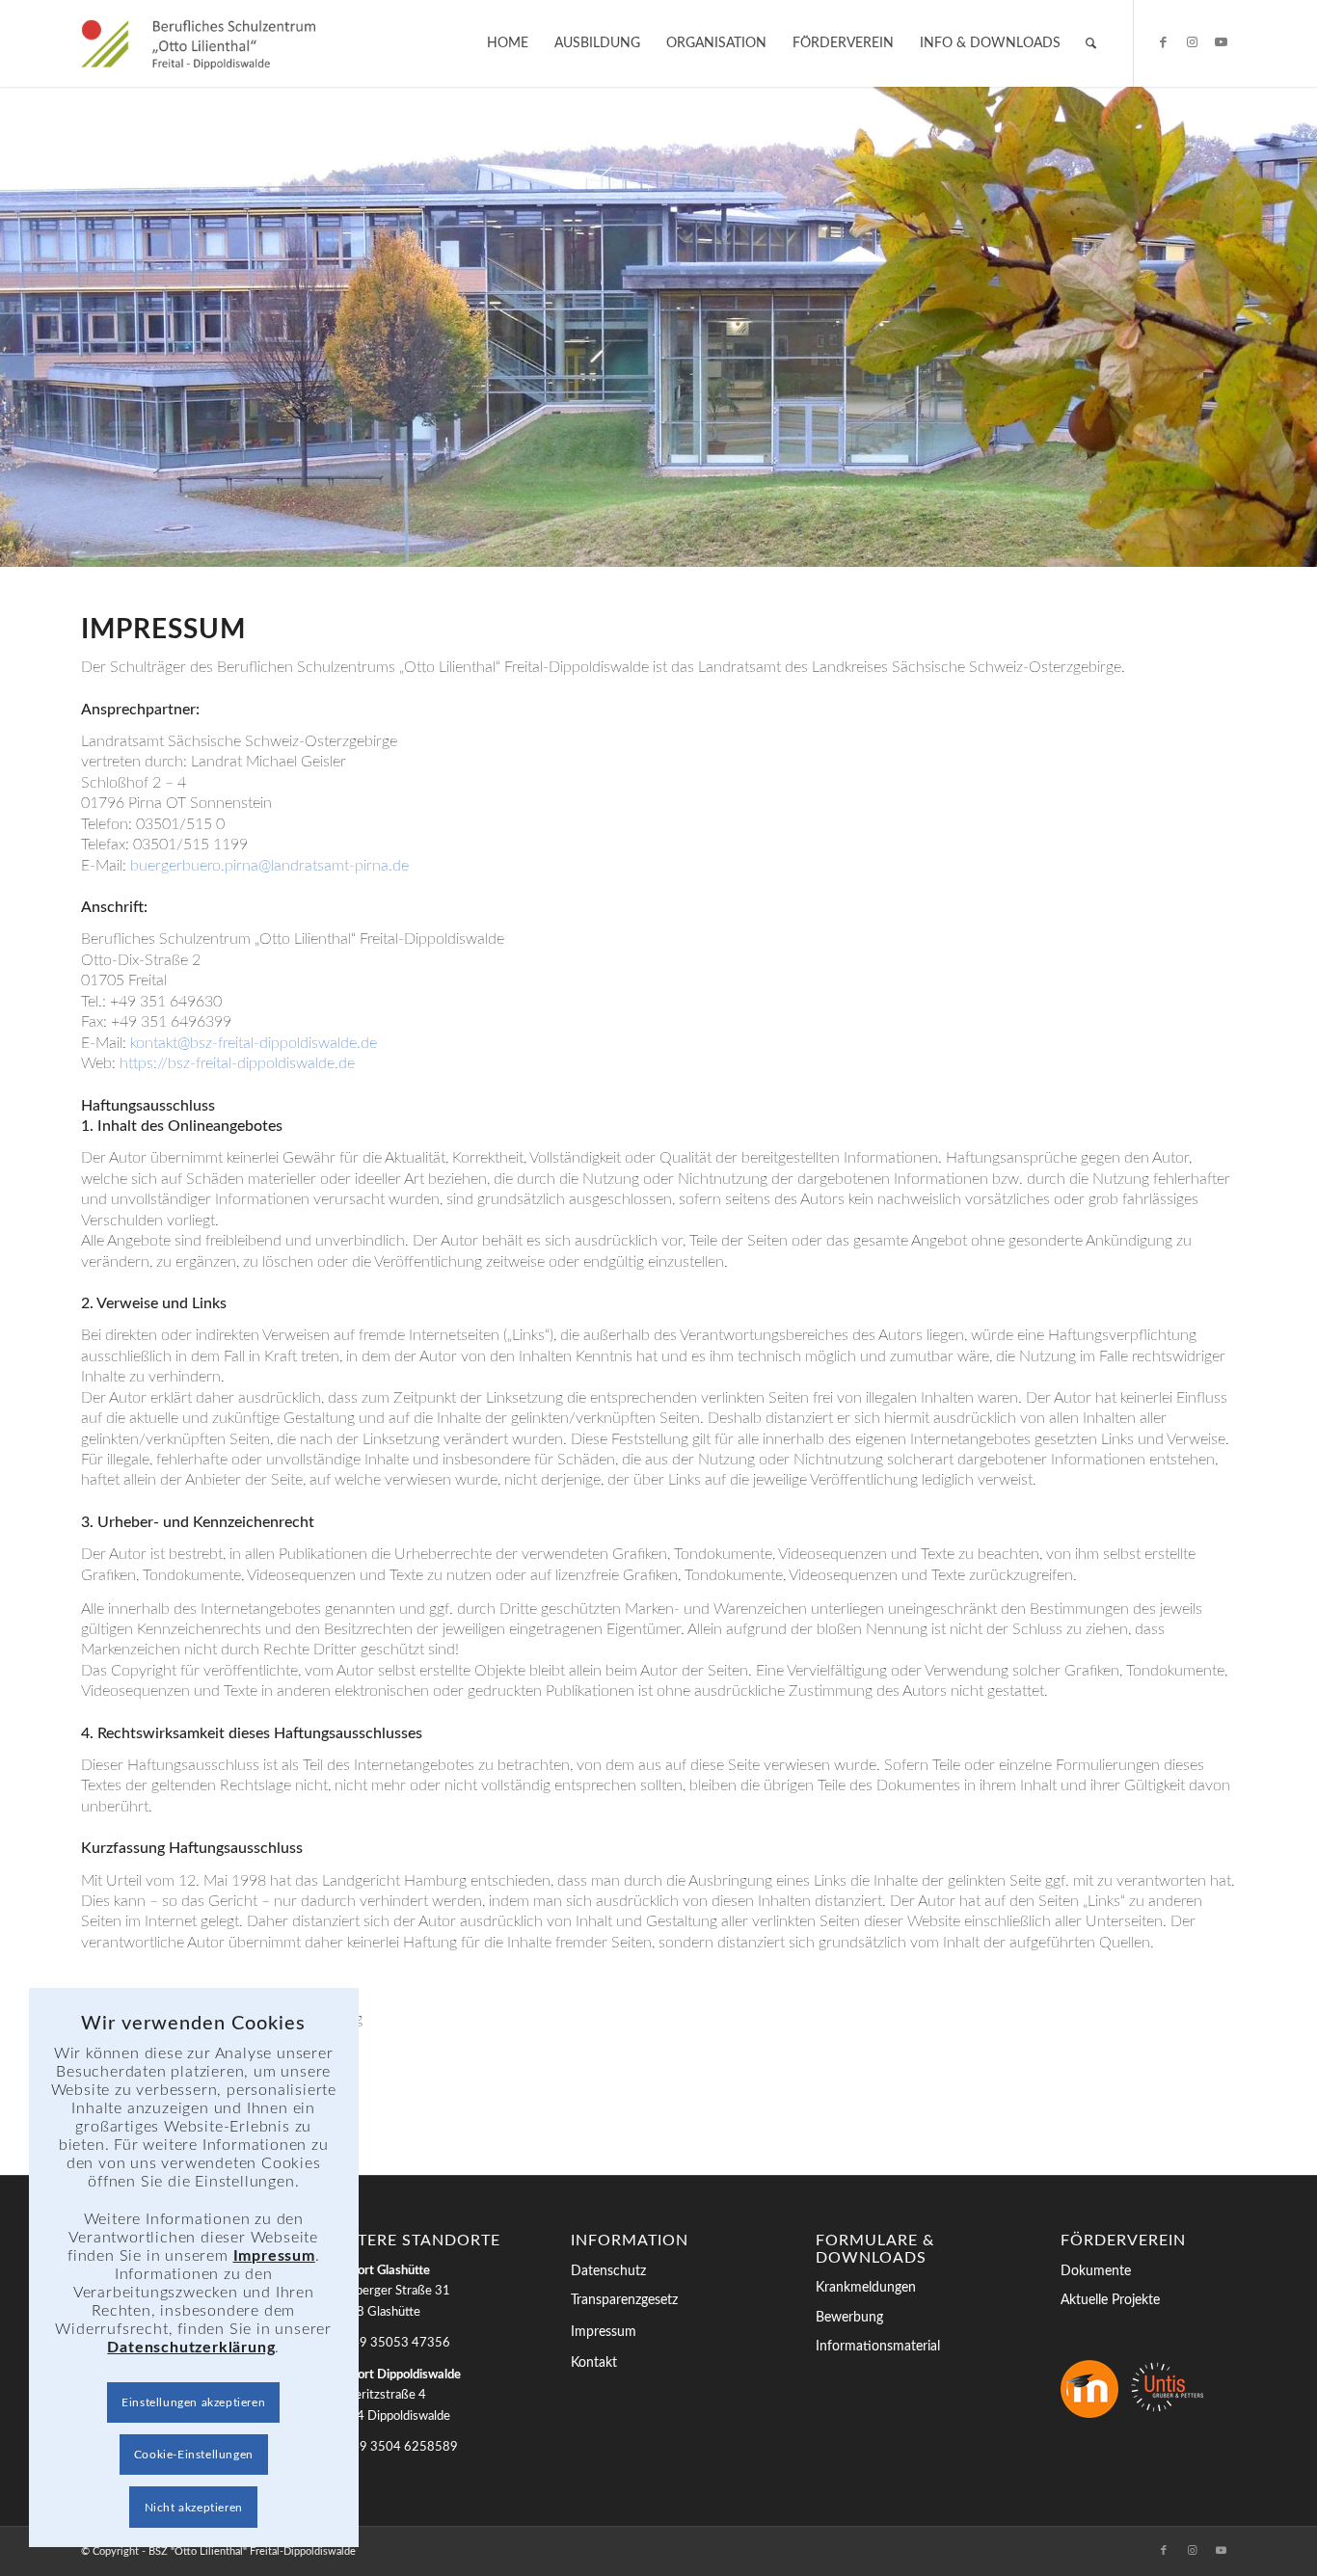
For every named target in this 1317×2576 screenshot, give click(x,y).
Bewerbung (849, 2318)
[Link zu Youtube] (1222, 42)
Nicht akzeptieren (194, 2508)
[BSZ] (198, 43)
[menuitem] (508, 43)
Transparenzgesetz (624, 2300)
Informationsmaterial (878, 2347)
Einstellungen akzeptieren (193, 2402)
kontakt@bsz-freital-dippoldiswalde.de (254, 1043)
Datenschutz (608, 2271)
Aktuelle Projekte (1110, 2300)
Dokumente (1096, 2271)
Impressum (604, 2332)
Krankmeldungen (866, 2288)
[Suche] (1091, 43)
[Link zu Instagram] (1193, 42)
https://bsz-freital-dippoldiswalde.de (237, 1063)
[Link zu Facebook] (1164, 42)
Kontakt (594, 2363)
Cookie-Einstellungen (194, 2455)
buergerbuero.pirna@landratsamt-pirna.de (269, 866)
